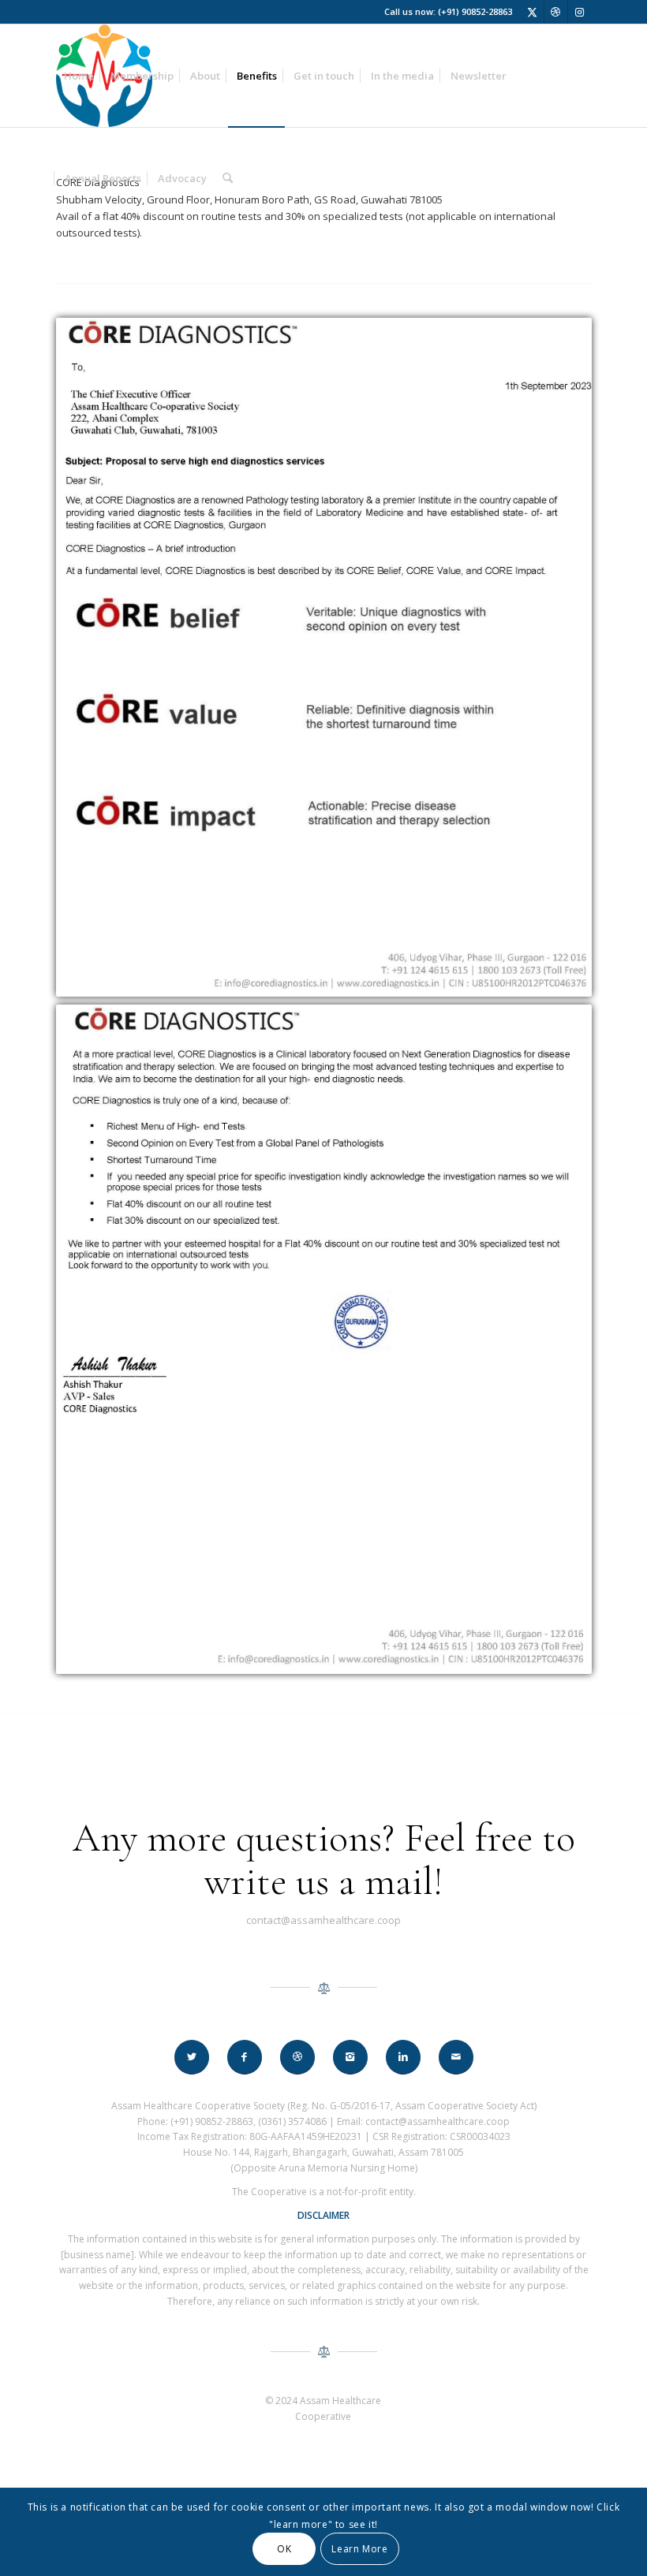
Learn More (359, 2549)
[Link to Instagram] (580, 12)
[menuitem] (79, 76)
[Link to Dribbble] (556, 12)
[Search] (228, 178)
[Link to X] (532, 12)
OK (284, 2549)
